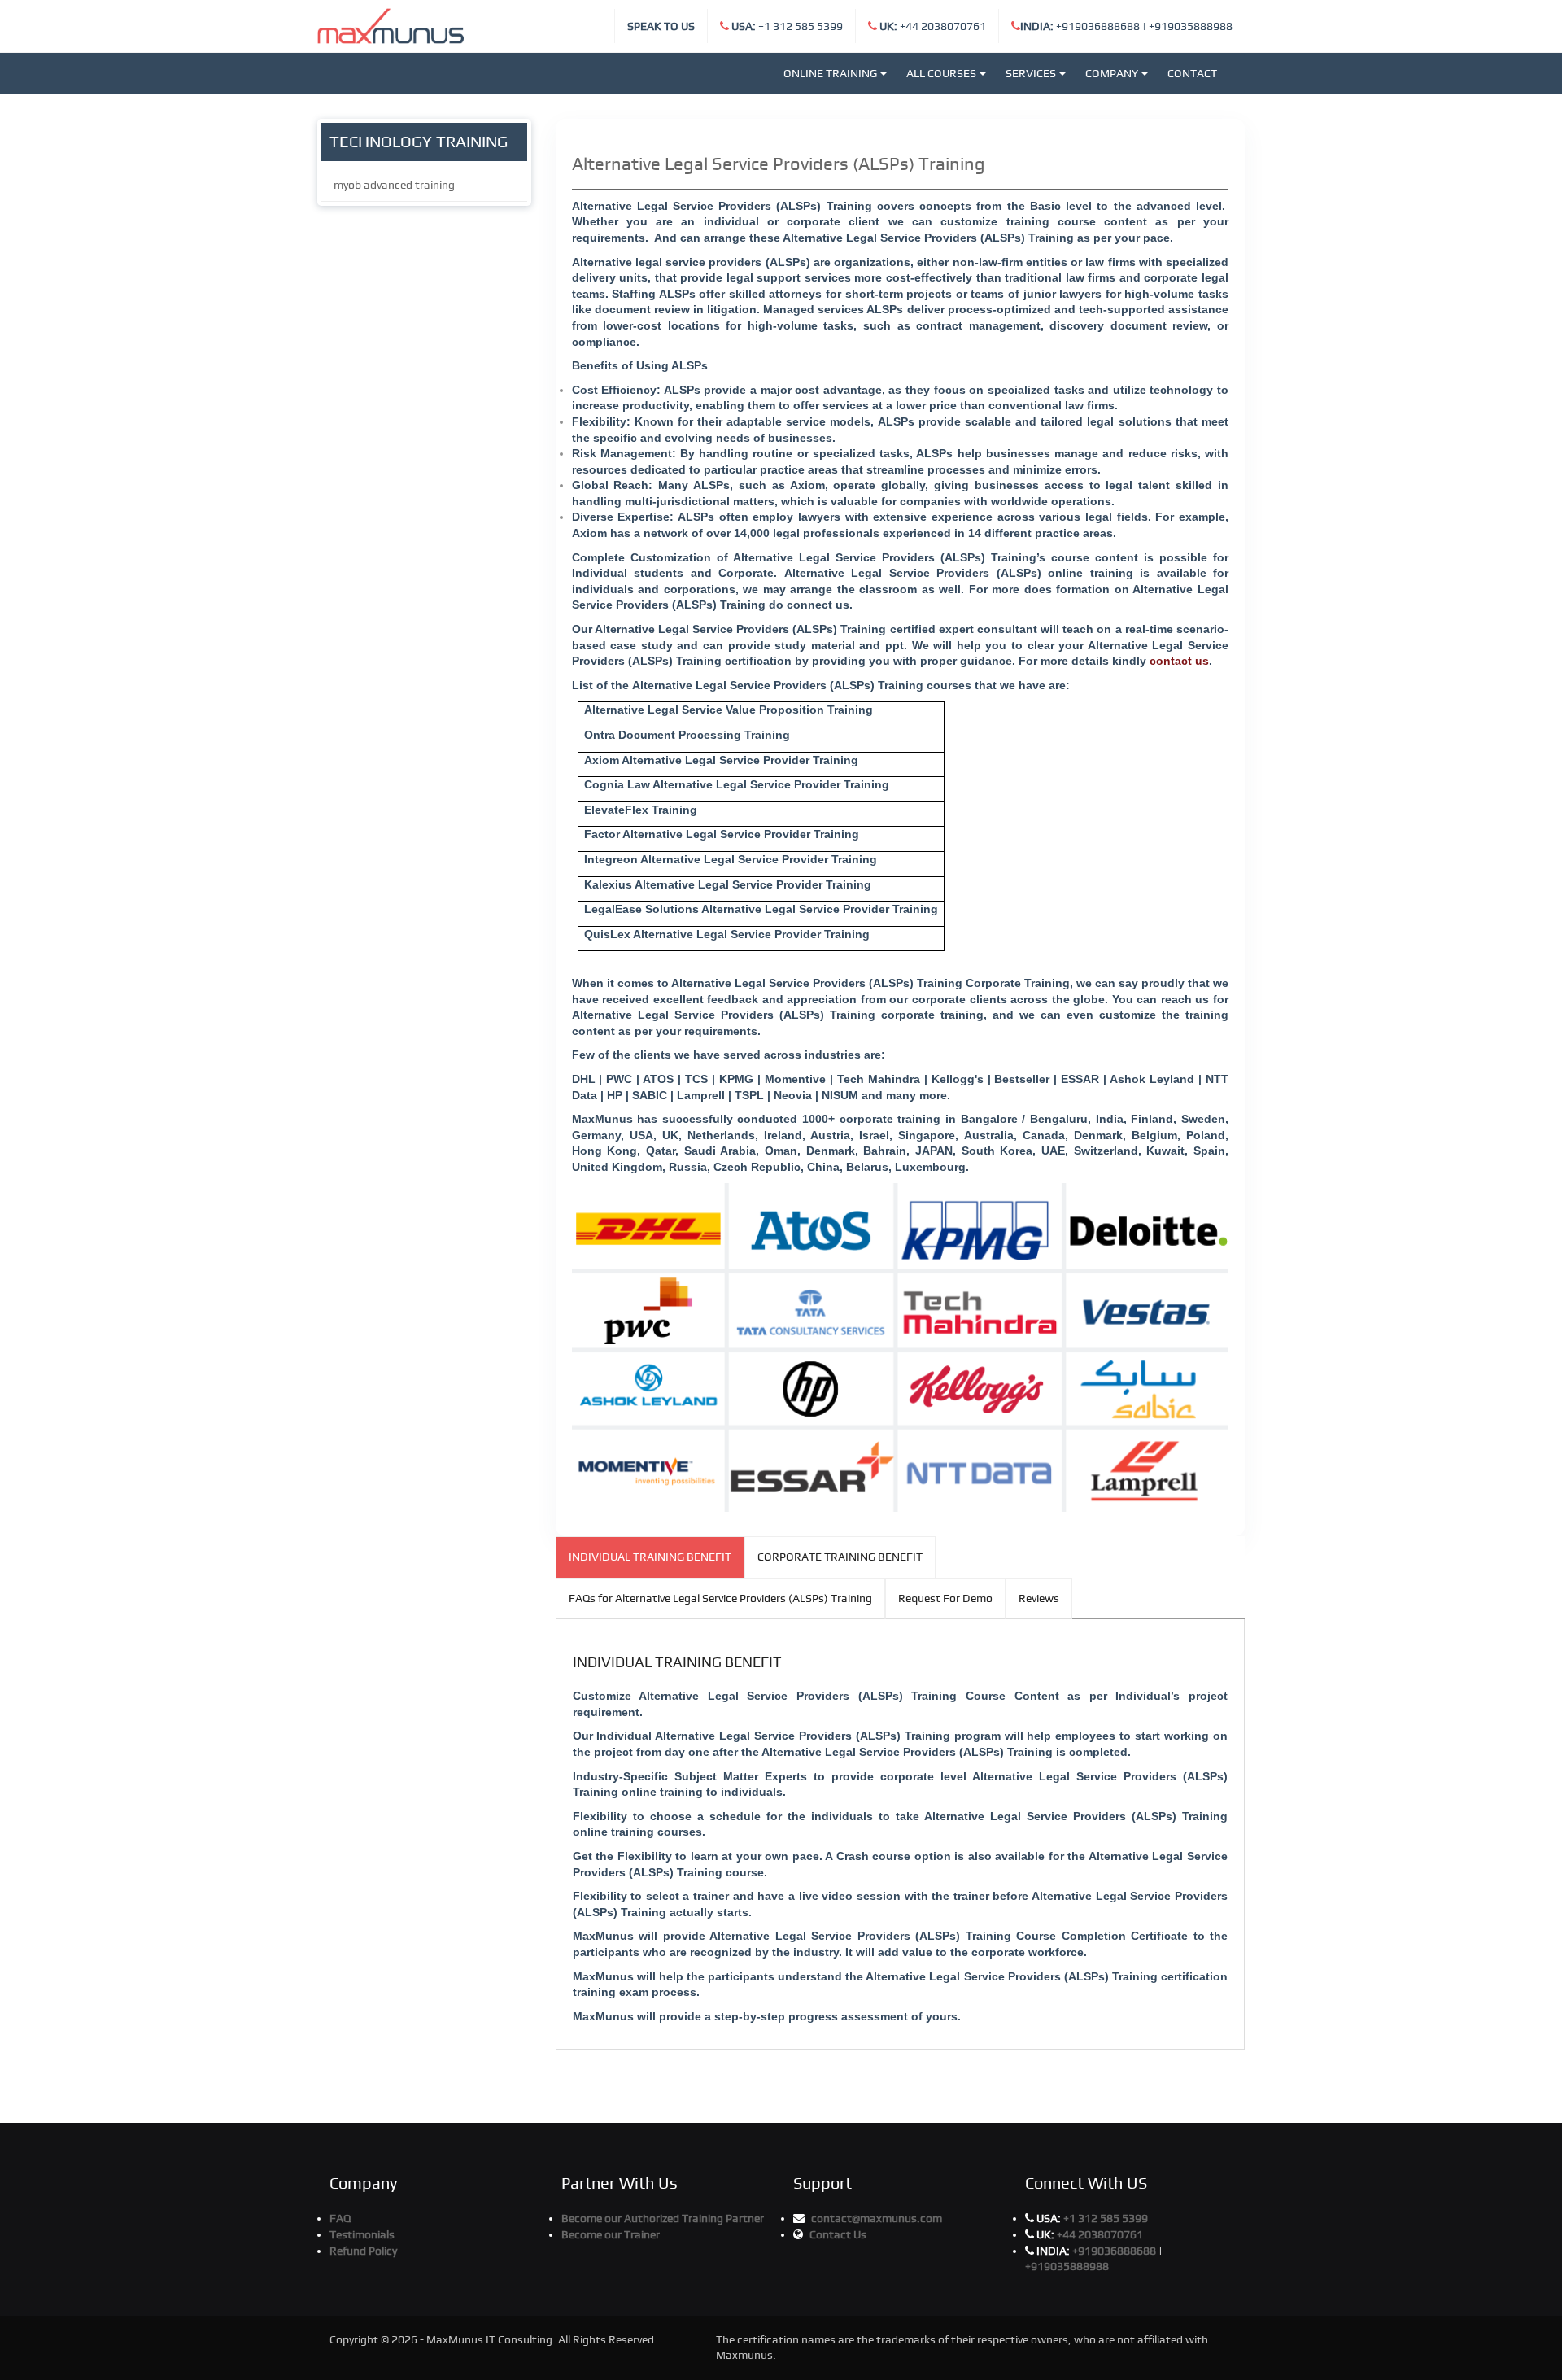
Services (1031, 73)
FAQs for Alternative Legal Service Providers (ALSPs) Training (720, 1598)
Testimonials (362, 2234)
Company (1112, 73)
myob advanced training (394, 185)
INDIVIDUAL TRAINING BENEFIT (650, 1557)
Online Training (830, 73)
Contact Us (838, 2234)
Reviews (1039, 1598)
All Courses (941, 73)
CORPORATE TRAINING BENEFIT (840, 1557)
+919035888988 (1191, 26)
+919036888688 (1080, 26)
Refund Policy (363, 2251)
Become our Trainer (611, 2234)
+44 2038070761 (933, 26)
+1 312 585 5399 (787, 26)
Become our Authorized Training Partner (663, 2218)
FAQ (340, 2218)
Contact (1192, 73)
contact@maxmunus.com (877, 2218)
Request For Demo (945, 1598)
